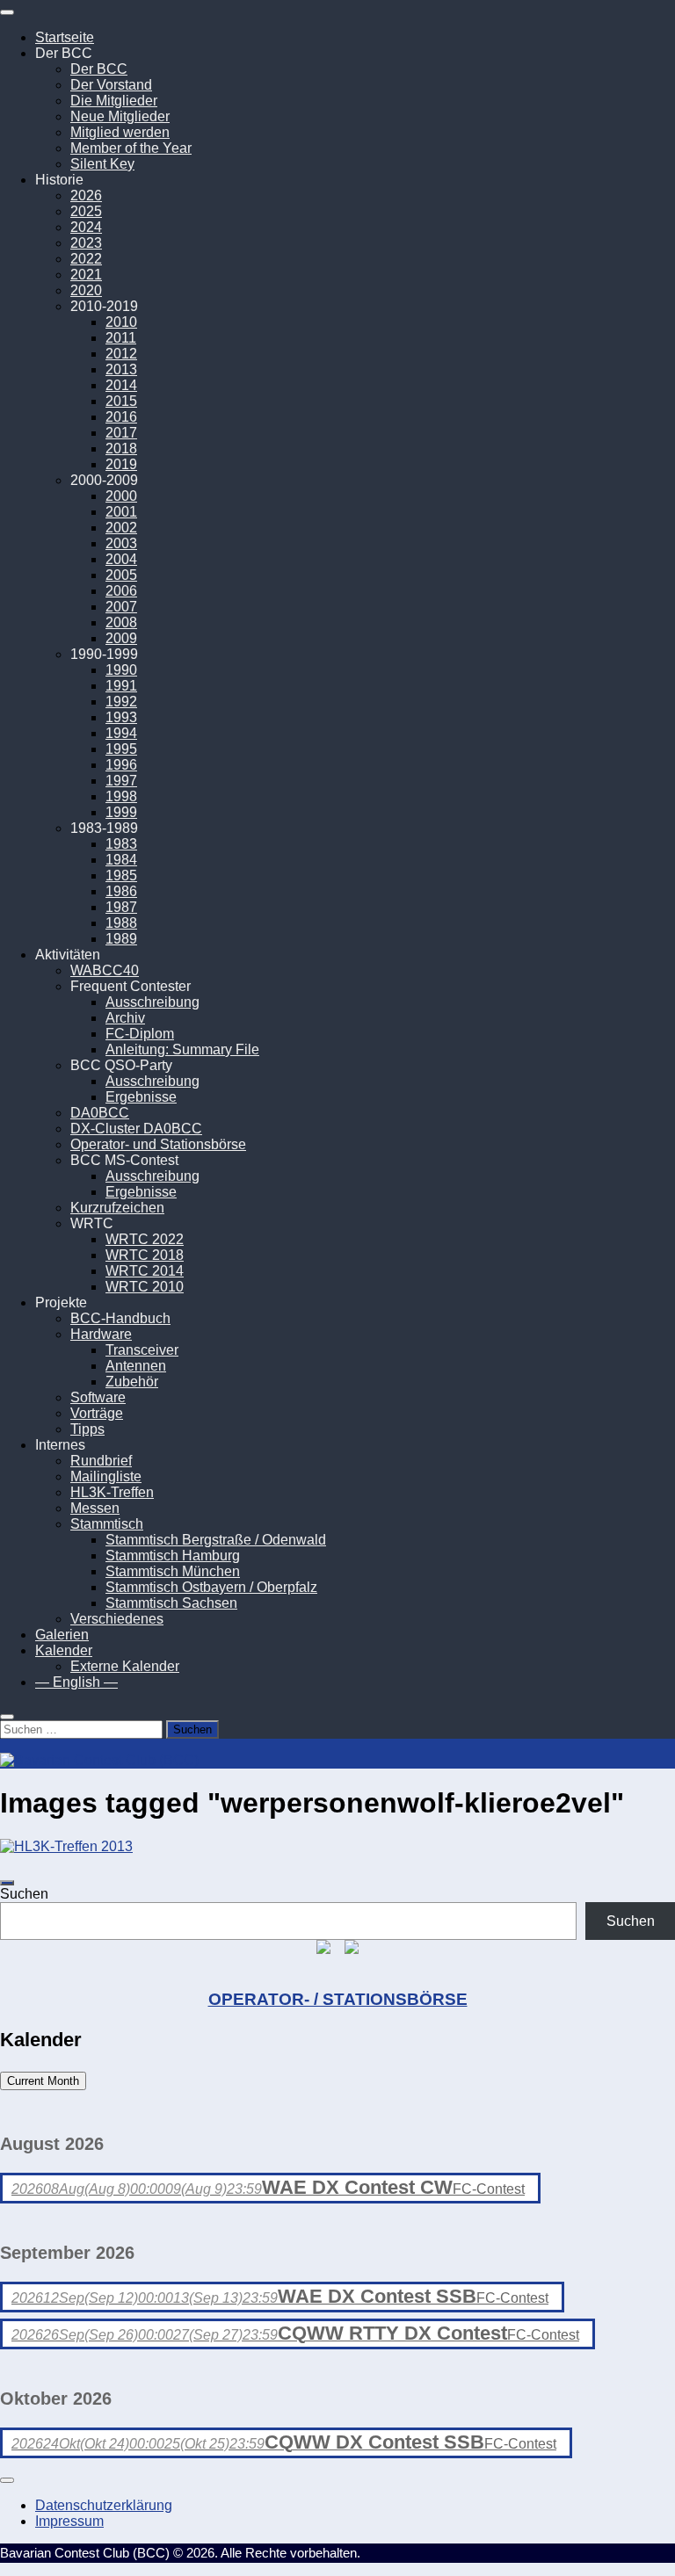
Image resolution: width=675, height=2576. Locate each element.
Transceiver (142, 1350)
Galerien (62, 1635)
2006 (121, 591)
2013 (121, 369)
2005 (121, 575)
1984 (121, 860)
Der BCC (99, 69)
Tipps (87, 1429)
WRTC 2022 (145, 1239)
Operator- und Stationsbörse (158, 1144)
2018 (121, 449)
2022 (86, 259)
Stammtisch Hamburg (173, 1556)
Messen (95, 1508)
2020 (86, 290)
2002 (121, 528)
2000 (121, 496)
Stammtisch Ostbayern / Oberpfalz (211, 1587)
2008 (121, 622)
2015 (121, 401)
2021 (86, 275)
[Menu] (7, 12)
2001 (121, 512)
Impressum (69, 2521)
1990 (121, 670)
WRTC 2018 (145, 1255)
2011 (121, 338)
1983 (121, 844)
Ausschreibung (152, 1002)
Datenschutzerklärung (104, 2505)
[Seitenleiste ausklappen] (7, 1883)
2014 (121, 385)
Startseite (65, 37)
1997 (121, 781)
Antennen (136, 1366)
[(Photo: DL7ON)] (66, 1846)
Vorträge (97, 1413)
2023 (86, 243)
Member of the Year (131, 148)
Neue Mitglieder (120, 116)
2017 (121, 433)
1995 (121, 749)
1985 (121, 876)
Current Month (43, 2081)
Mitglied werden (120, 132)
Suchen (24, 1894)
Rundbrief (101, 1461)
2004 (121, 559)
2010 (121, 322)
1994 (121, 733)
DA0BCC (100, 1113)
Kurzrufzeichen (117, 1208)
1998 (121, 796)
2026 (86, 195)
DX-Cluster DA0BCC (136, 1129)
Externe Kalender (125, 1666)
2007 (121, 607)
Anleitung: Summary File (182, 1049)
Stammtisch (107, 1524)
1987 (121, 907)
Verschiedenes (117, 1619)
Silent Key (102, 164)
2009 (121, 638)
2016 (121, 417)
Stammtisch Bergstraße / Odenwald (216, 1540)
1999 (121, 812)
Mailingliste (106, 1476)
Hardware (101, 1334)
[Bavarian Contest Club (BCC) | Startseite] (99, 1760)
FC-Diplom (140, 1034)
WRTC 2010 (145, 1287)
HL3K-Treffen (112, 1492)
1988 (121, 923)
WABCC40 (105, 970)
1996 (121, 765)
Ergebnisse (141, 1097)
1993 (121, 717)
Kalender (64, 1650)
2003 (121, 543)
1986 (121, 891)
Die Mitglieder (114, 101)
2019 (121, 464)
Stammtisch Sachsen (171, 1603)
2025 (86, 211)
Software (98, 1397)
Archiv (125, 1018)
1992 (121, 702)
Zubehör (132, 1382)
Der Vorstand (111, 85)
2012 (121, 354)
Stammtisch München (173, 1571)
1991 (121, 686)
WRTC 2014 (145, 1271)
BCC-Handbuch (120, 1318)
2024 (86, 227)
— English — (76, 1682)
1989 (121, 939)
